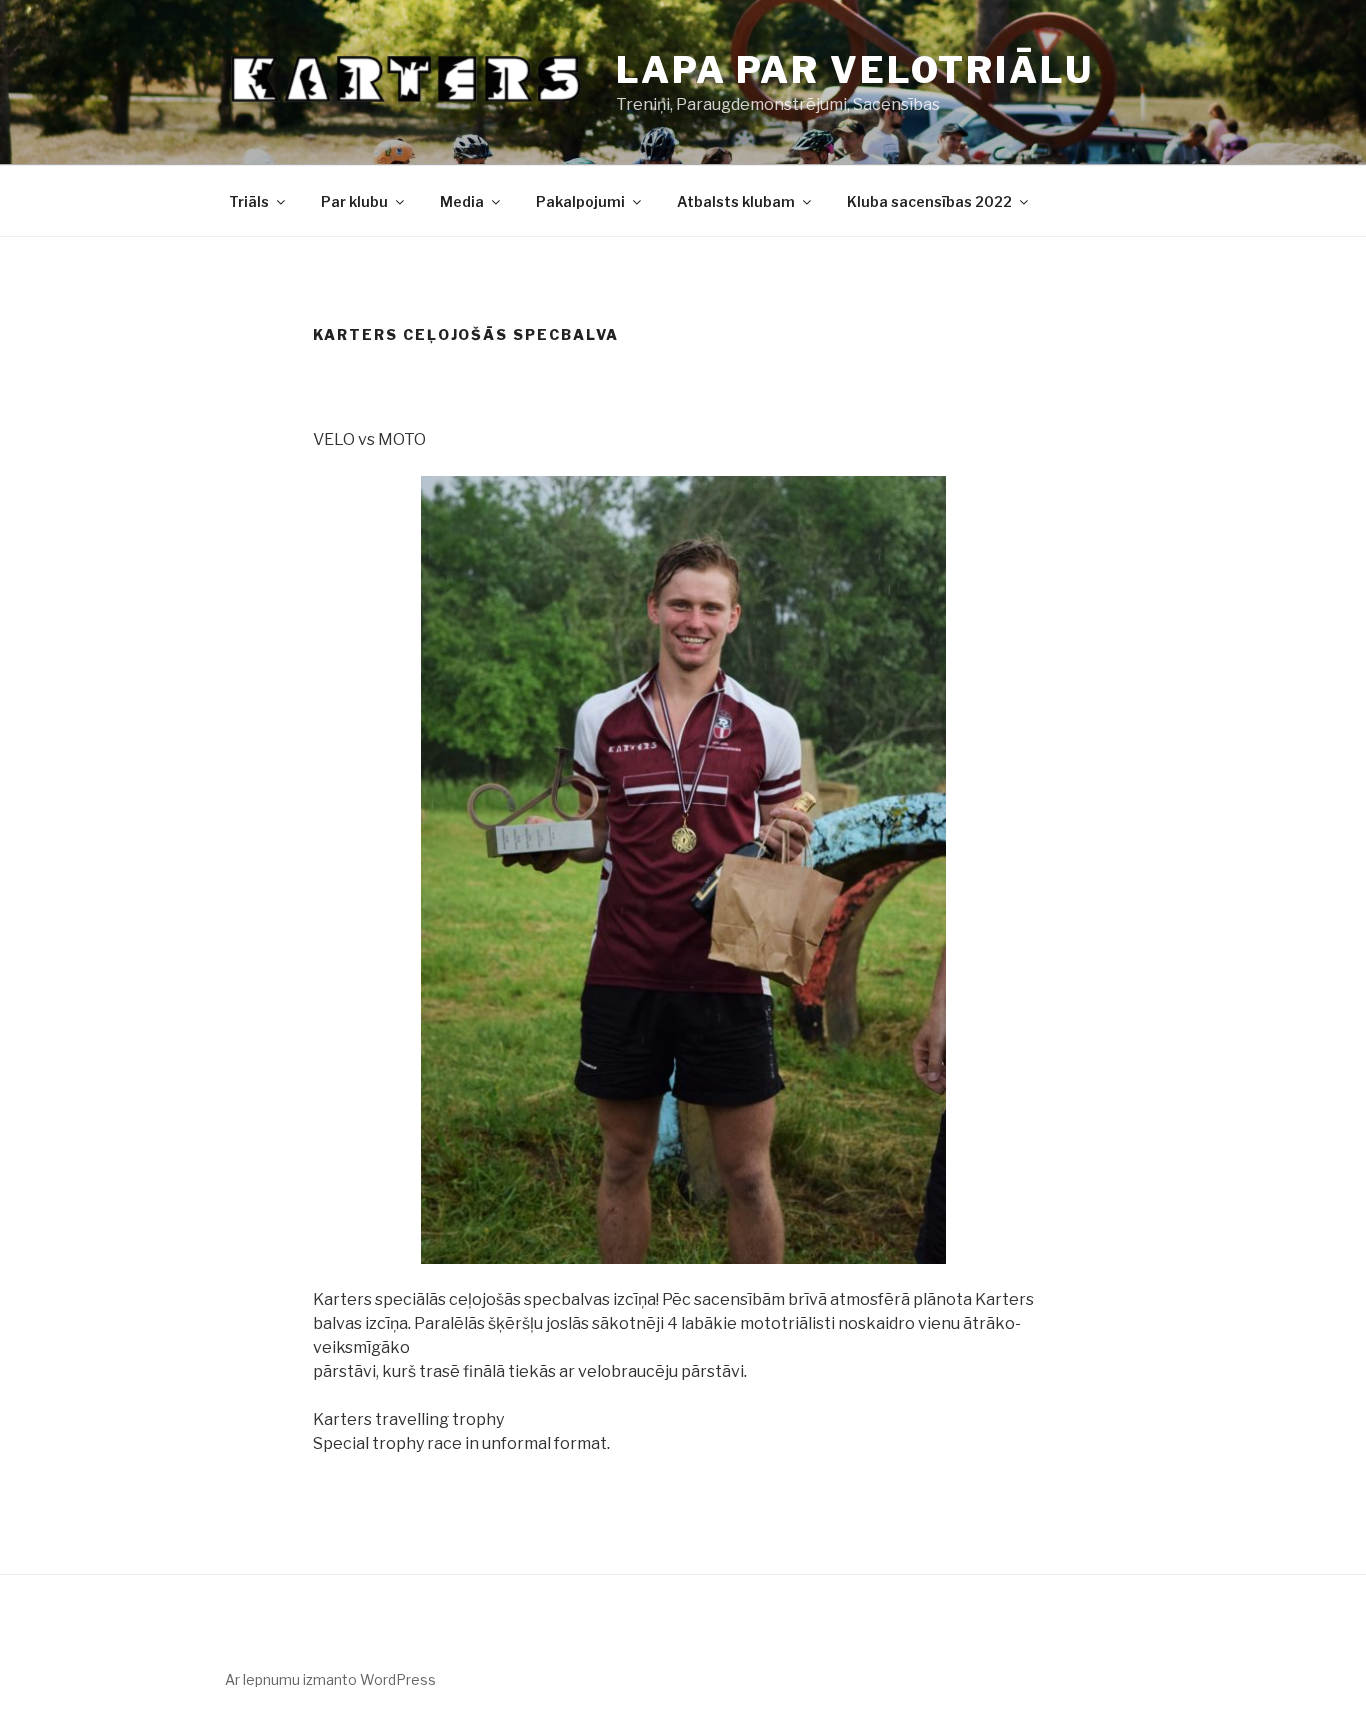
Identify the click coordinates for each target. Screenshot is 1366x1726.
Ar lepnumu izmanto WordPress (330, 1679)
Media (462, 201)
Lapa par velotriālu (855, 70)
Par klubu (354, 201)
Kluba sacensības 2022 (929, 201)
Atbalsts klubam (736, 201)
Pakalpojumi (580, 201)
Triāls (249, 201)
